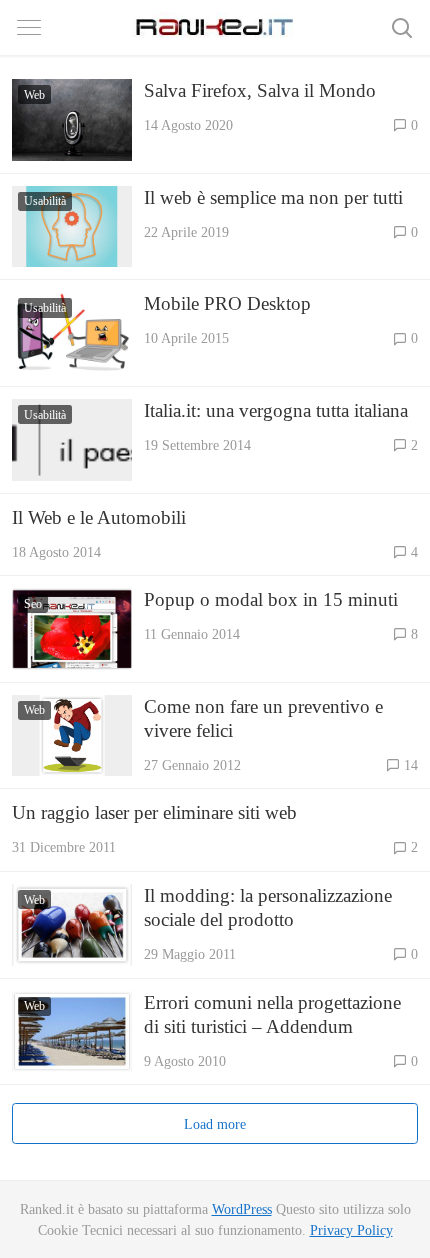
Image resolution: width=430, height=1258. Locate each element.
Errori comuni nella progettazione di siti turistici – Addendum (272, 1014)
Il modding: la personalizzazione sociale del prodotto (268, 907)
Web (34, 95)
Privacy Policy (351, 1230)
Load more (215, 1124)
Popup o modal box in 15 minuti (271, 599)
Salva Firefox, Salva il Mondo (260, 90)
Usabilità (45, 201)
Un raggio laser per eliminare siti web (154, 812)
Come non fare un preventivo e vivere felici (263, 718)
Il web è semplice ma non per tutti (273, 197)
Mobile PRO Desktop (227, 303)
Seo (33, 604)
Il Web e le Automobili (99, 517)
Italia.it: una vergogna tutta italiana (276, 410)
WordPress (242, 1209)
